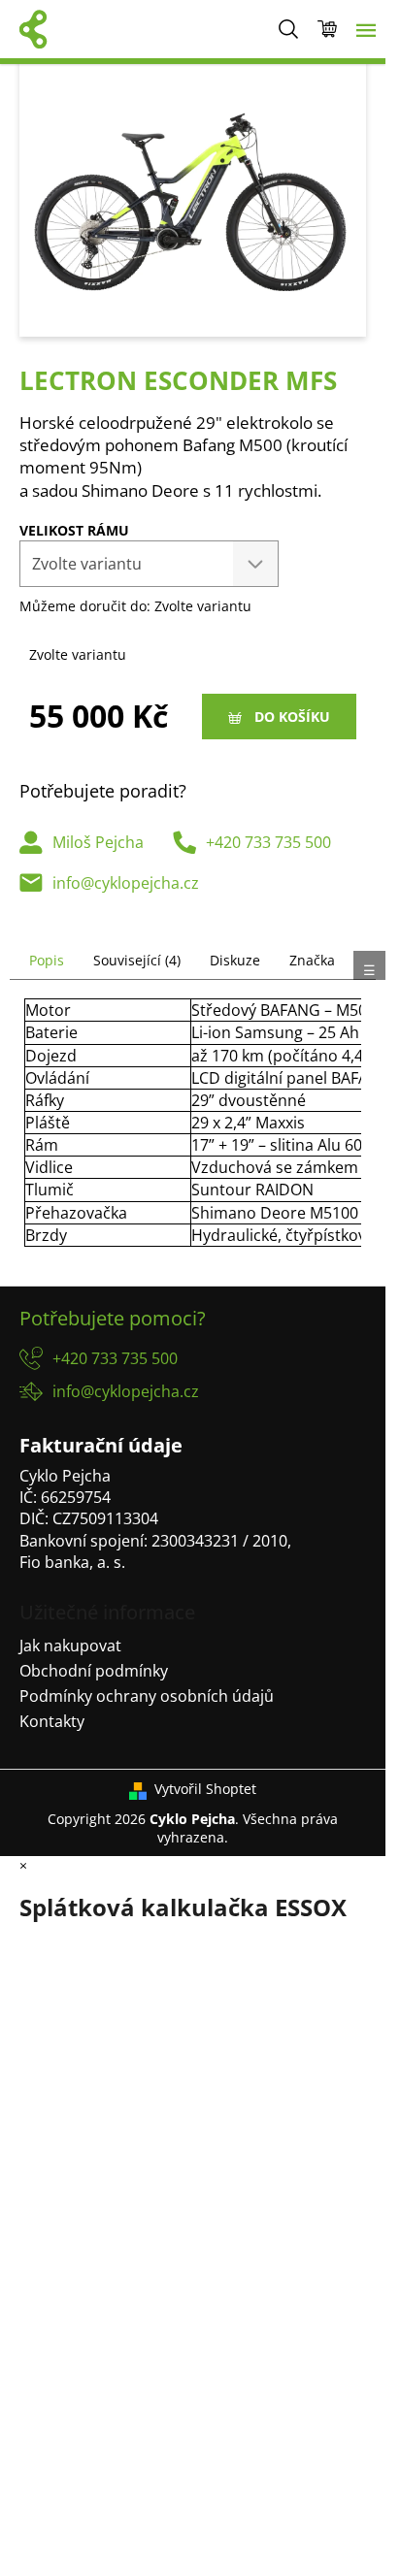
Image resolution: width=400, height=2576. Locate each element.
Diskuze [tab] (235, 960)
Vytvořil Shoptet (205, 1789)
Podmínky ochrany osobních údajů (147, 1696)
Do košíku (292, 717)
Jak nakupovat (70, 1646)
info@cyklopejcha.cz (126, 883)
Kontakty (52, 1721)
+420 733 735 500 (268, 842)
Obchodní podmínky (94, 1671)
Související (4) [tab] (137, 960)
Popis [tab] (47, 960)
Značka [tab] (312, 960)
